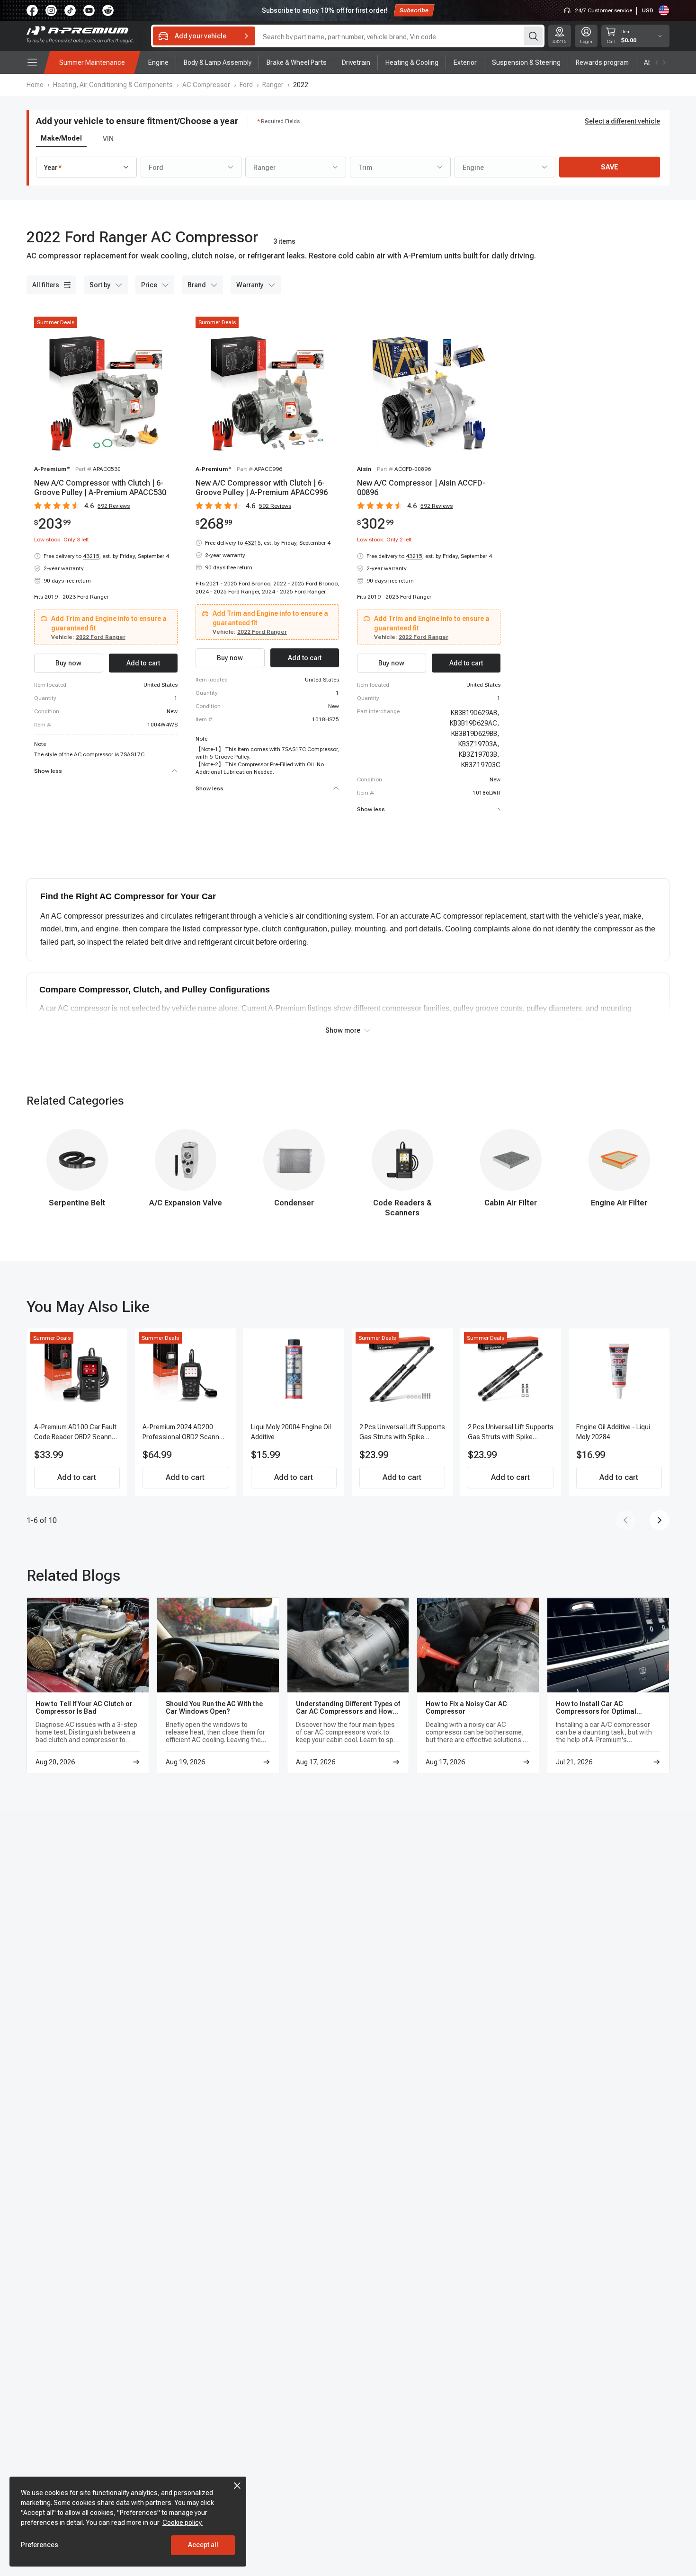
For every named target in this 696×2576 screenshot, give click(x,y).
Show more (343, 1030)
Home (35, 85)
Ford (246, 85)
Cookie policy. (183, 2523)
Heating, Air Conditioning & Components (113, 85)
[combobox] (86, 167)
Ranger (273, 85)
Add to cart (77, 1477)
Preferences (40, 2545)
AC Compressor (206, 85)
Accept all (203, 2545)
